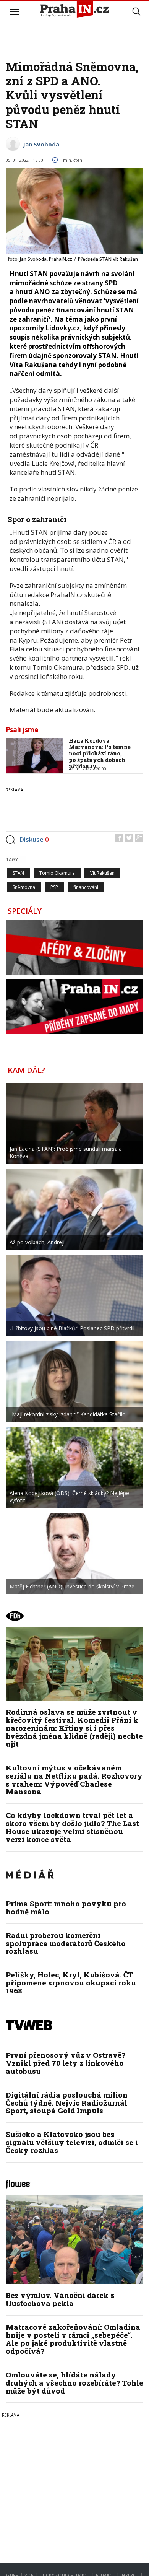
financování (86, 887)
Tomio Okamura (57, 873)
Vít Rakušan (102, 873)
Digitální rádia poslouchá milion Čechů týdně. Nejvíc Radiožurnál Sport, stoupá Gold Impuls (67, 2103)
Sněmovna (24, 887)
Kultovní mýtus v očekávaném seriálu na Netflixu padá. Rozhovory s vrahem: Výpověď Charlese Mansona (74, 1780)
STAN (18, 873)
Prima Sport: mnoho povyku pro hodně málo (66, 1907)
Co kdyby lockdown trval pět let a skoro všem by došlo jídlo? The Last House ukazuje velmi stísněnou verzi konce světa (72, 1827)
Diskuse (34, 839)
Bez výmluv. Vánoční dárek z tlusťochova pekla (60, 2299)
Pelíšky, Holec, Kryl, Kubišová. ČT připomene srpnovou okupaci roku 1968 (71, 1983)
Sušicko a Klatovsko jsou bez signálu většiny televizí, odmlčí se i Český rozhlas (72, 2142)
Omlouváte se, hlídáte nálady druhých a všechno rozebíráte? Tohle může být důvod (74, 2383)
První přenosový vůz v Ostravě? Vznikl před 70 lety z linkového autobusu (66, 2063)
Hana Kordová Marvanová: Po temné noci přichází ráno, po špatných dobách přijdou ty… (100, 753)
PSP (54, 887)
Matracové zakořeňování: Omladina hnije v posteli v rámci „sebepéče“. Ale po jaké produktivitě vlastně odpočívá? (73, 2339)
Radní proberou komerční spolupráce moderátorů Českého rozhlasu (66, 1943)
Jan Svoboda (41, 144)
